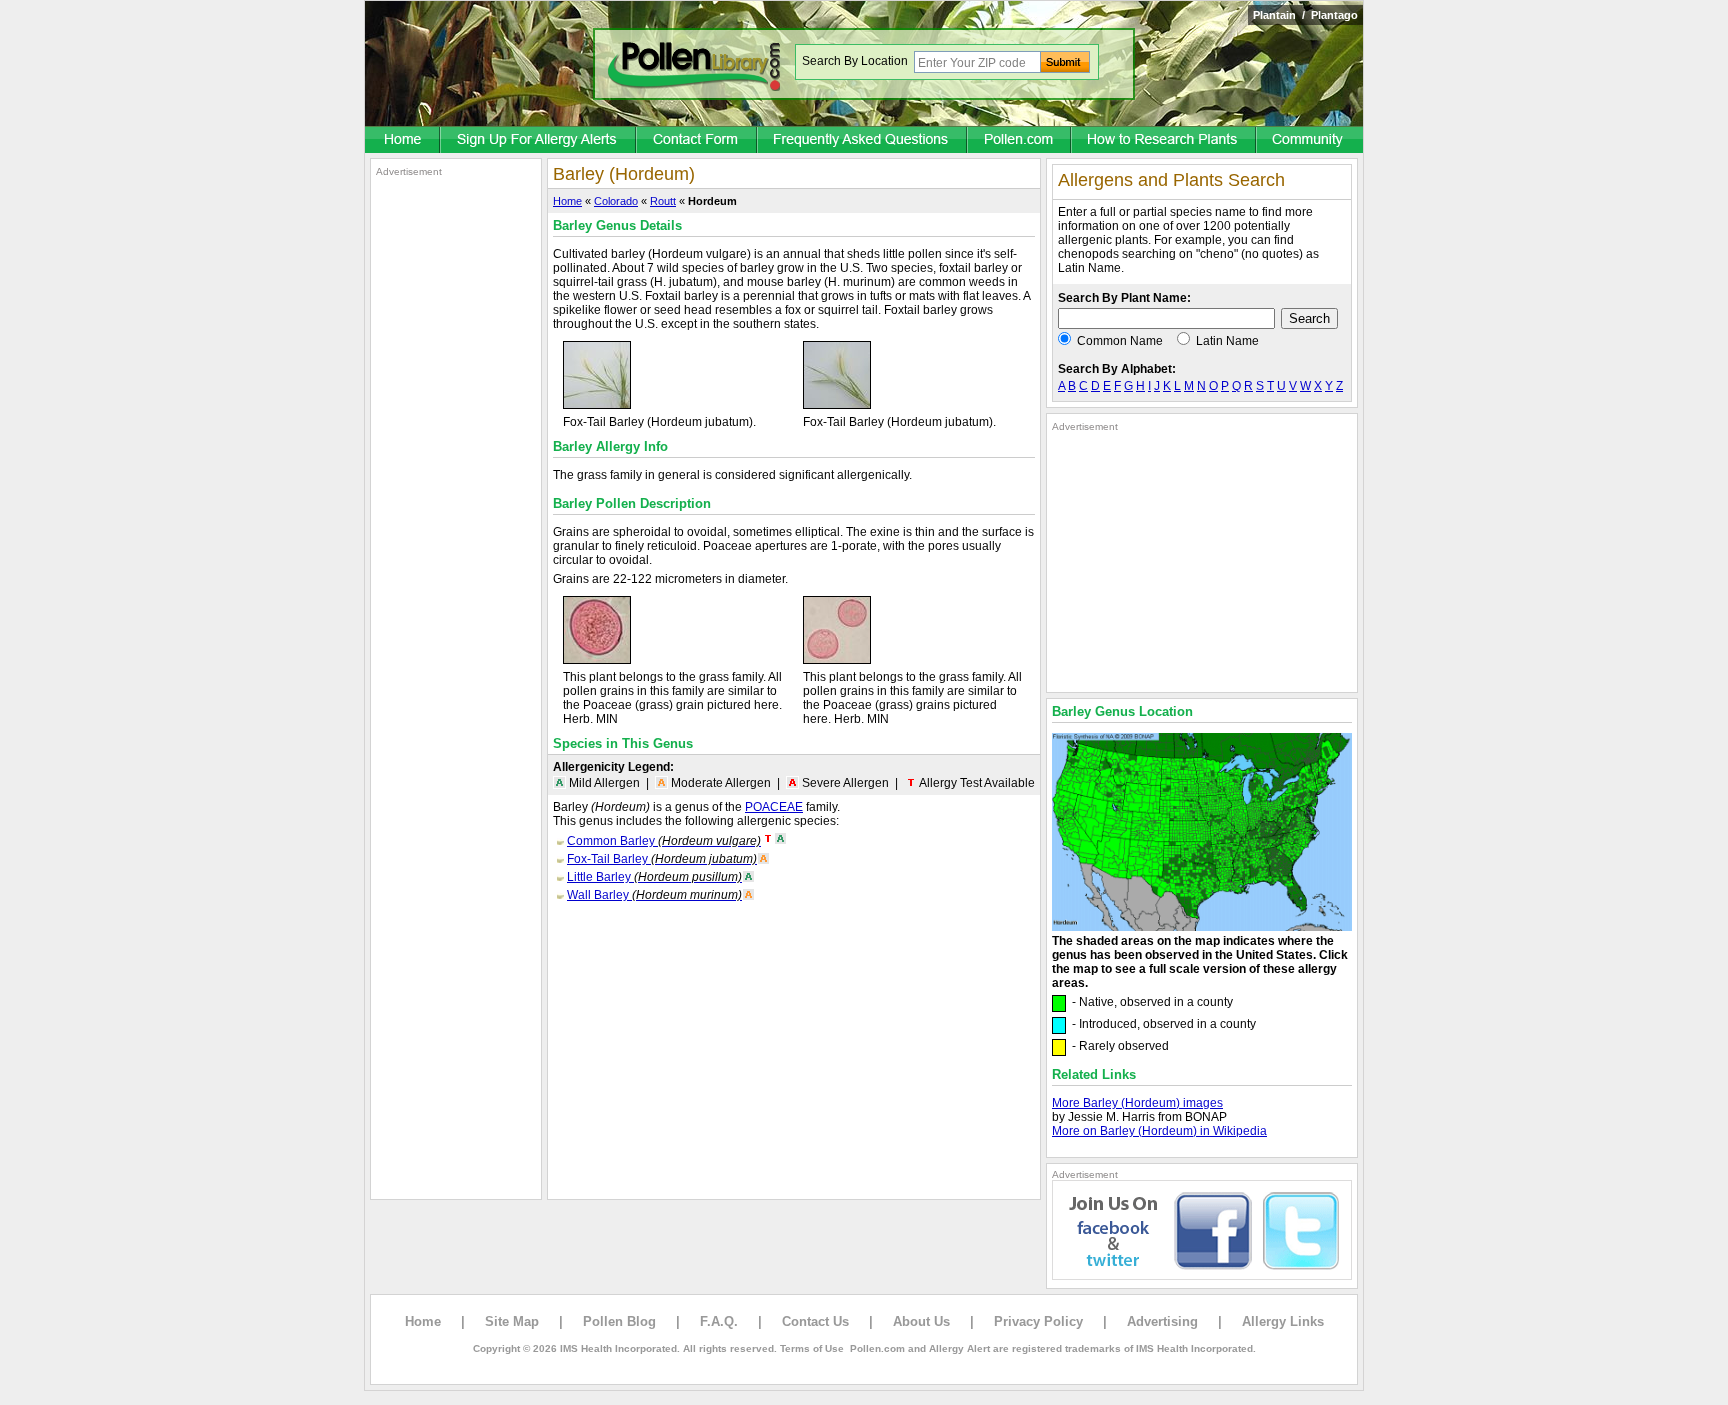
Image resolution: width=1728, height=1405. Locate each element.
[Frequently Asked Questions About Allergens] (863, 141)
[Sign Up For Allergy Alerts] (539, 141)
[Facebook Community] (1310, 141)
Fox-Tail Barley (662, 859)
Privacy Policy (1038, 1321)
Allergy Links (1283, 1321)
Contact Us (815, 1321)
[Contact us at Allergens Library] (697, 141)
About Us (921, 1321)
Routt (663, 201)
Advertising (1162, 1321)
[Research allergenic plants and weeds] (403, 141)
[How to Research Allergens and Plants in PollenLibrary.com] (1164, 141)
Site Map (512, 1321)
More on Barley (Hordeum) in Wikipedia (1159, 1131)
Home (567, 201)
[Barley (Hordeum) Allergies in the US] (1202, 927)
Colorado (616, 201)
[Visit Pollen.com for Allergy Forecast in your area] (1020, 141)
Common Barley (664, 841)
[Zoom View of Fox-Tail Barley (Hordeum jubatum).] (597, 405)
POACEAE (774, 807)
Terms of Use (812, 1348)
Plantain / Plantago (1305, 15)
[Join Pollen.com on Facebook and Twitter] (1202, 1276)
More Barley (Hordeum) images (1137, 1103)
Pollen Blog (619, 1321)
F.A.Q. (719, 1321)
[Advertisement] (456, 478)
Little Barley (654, 877)
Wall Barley (654, 895)
